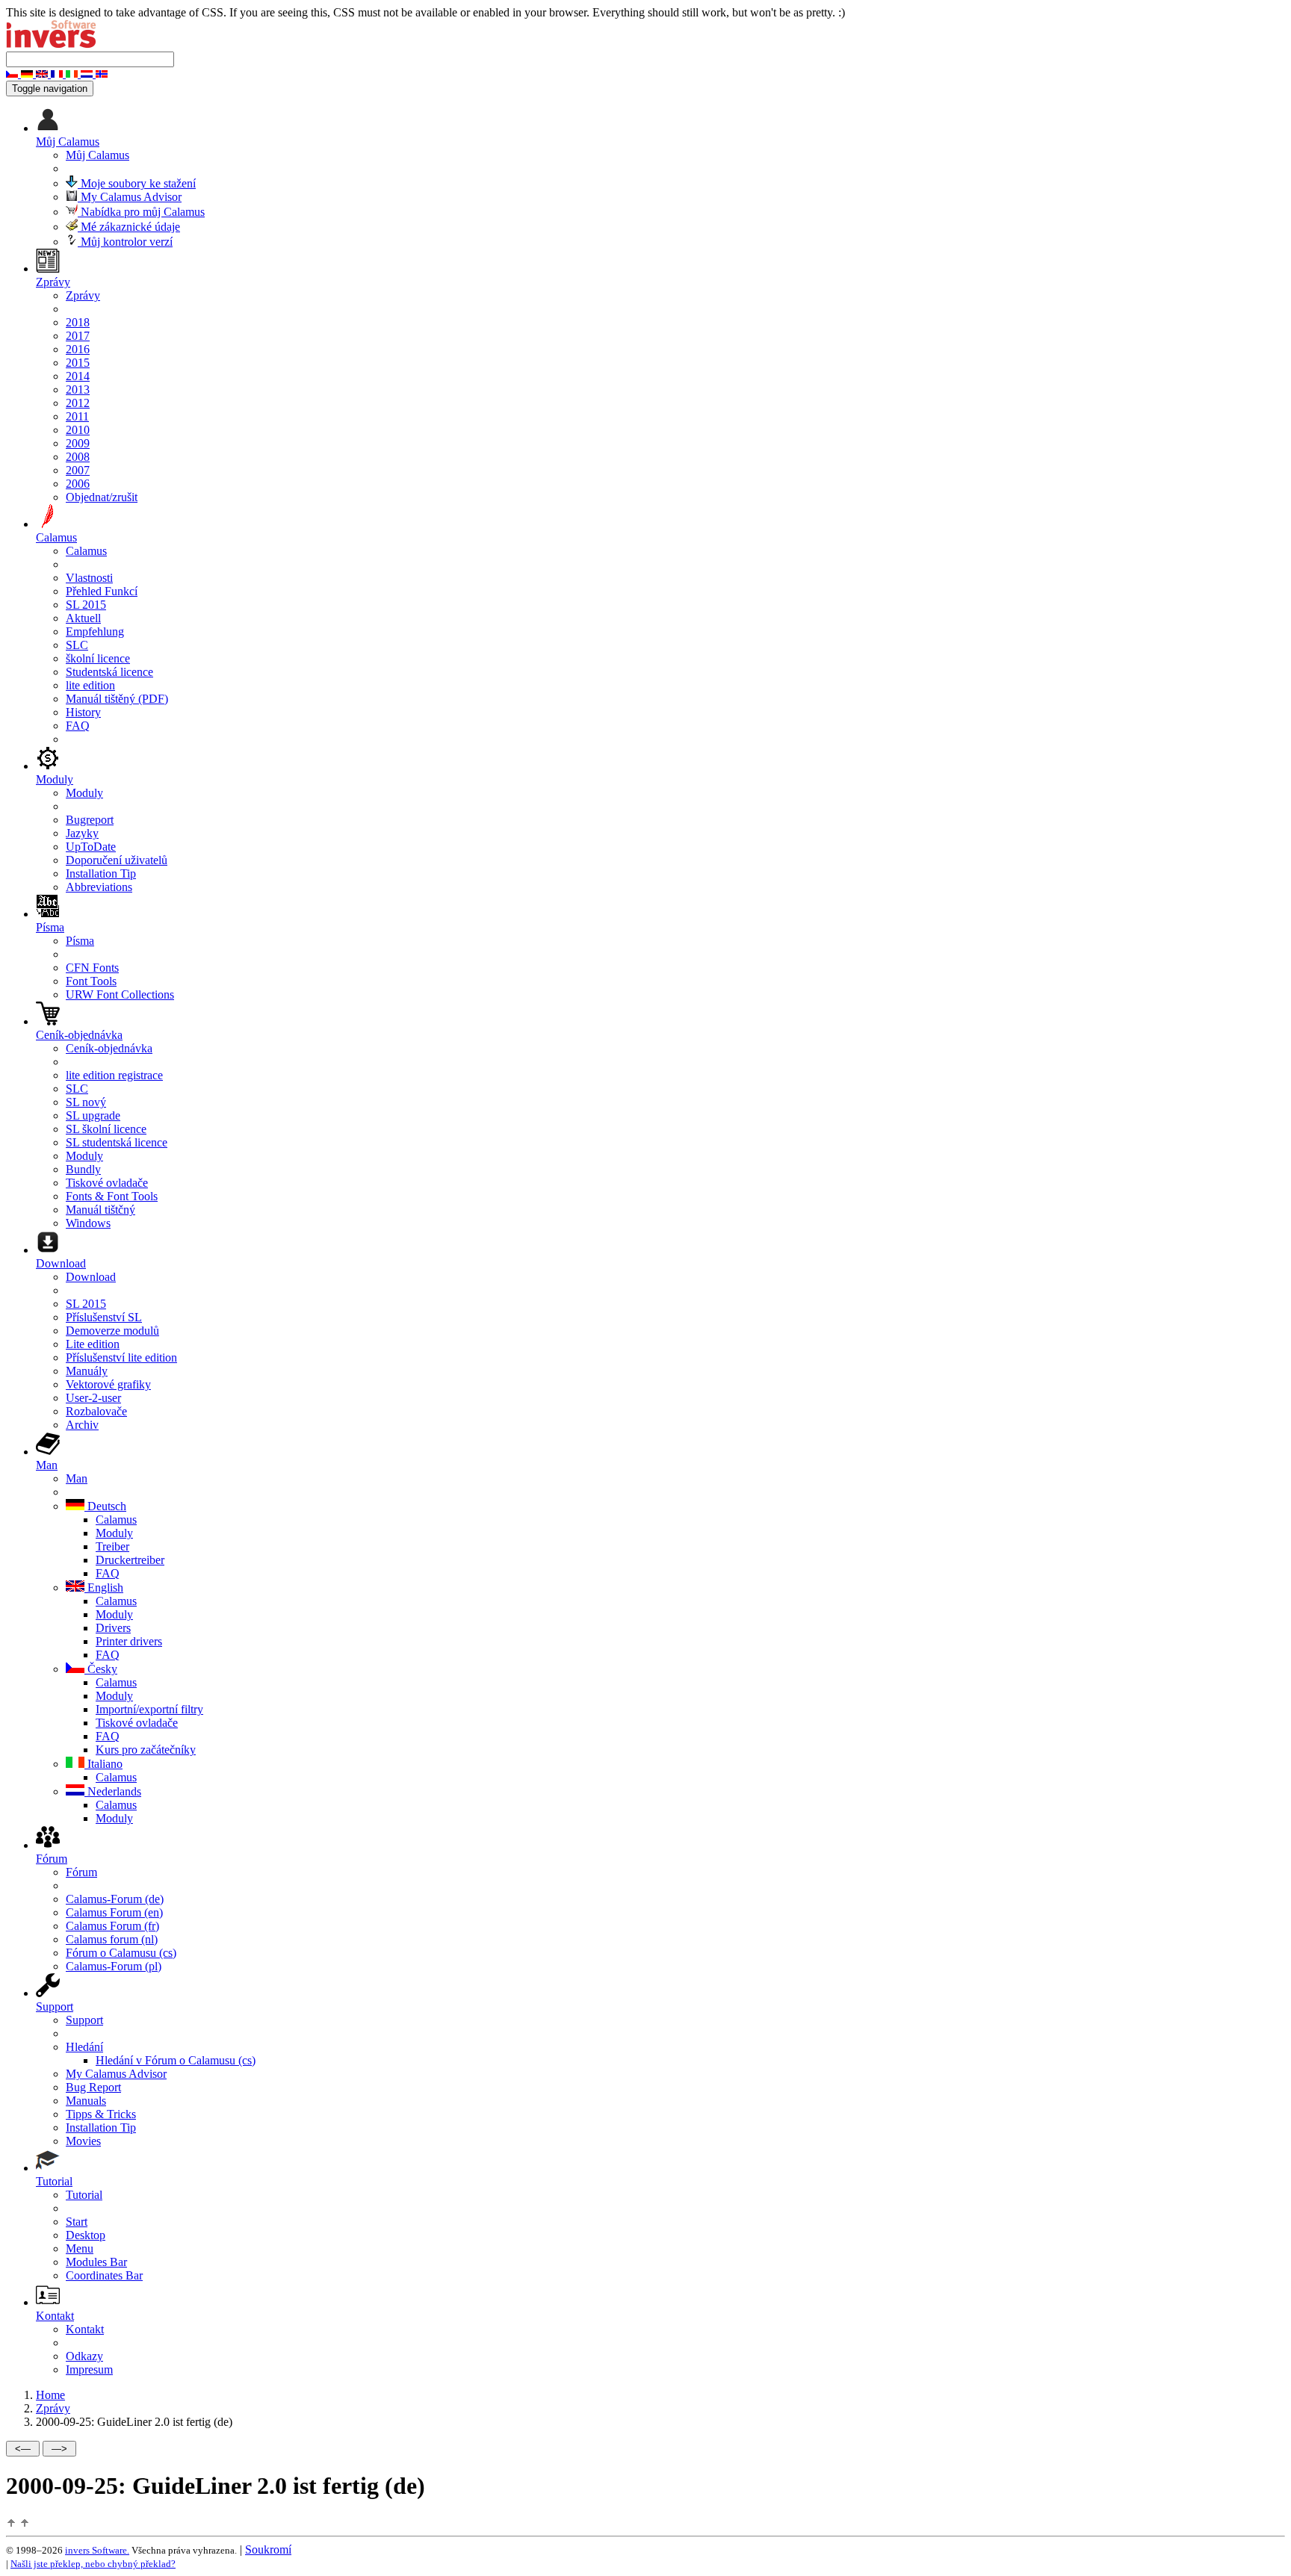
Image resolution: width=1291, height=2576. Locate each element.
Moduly (84, 793)
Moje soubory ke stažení (137, 183)
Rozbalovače (96, 1411)
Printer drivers (129, 1641)
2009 (78, 443)
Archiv (82, 1425)
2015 (78, 363)
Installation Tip (101, 873)
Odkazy (84, 2356)
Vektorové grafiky (108, 1384)
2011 (77, 416)
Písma (80, 941)
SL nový (86, 1102)
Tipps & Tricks (101, 2114)
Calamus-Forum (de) (115, 1899)
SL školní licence (106, 1129)
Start (77, 2222)
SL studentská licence (117, 1142)
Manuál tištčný (100, 1210)
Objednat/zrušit (102, 497)
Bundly (83, 1169)
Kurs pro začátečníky (146, 1750)
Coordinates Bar (104, 2275)
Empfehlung (95, 631)
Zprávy (83, 295)
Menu (80, 2248)
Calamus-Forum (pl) (114, 1966)
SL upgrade (93, 1115)
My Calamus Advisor (130, 197)
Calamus (86, 551)
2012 (78, 403)
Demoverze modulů (112, 1331)
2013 (78, 389)
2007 (78, 470)
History (83, 712)
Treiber (112, 1546)
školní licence (98, 658)
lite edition (90, 685)
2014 (78, 376)
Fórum (81, 1872)
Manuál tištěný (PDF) (117, 699)
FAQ (78, 726)
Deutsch (105, 1506)
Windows (88, 1223)
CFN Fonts (92, 968)
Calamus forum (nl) (112, 1939)
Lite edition (93, 1344)
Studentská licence (109, 672)
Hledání (84, 2047)
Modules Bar (96, 2262)
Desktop (86, 2235)
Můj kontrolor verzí (125, 242)
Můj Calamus (97, 155)
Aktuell (83, 618)
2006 (78, 484)
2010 (78, 430)
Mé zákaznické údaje (129, 227)
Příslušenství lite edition (121, 1357)
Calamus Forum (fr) (112, 1926)
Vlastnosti (89, 578)
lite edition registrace (114, 1075)
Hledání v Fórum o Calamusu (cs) (176, 2060)
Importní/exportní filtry (149, 1709)
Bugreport (90, 820)
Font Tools (91, 981)
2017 (78, 336)
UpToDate (91, 847)
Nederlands (113, 1791)
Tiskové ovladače (107, 1183)
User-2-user (93, 1398)
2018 (78, 322)
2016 (78, 349)
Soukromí (268, 2549)
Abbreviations (99, 887)
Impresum (89, 2369)
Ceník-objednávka (109, 1048)
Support (84, 2020)
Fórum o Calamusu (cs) (121, 1953)
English (104, 1588)
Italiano (103, 1764)
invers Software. (97, 2550)
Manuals (86, 2101)
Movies (83, 2141)
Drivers (113, 1628)
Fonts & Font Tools (112, 1196)
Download (91, 1277)
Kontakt (85, 2329)
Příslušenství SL (104, 1317)
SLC (77, 645)
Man (77, 1478)
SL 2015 (86, 605)
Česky (101, 1669)
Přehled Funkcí (102, 591)
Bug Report (93, 2087)
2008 (78, 457)
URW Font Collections (120, 994)
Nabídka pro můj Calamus (141, 212)
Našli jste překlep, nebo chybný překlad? (93, 2564)
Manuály (87, 1371)
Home (50, 2395)
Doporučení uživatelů (117, 860)
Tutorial (84, 2195)
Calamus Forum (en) (114, 1912)
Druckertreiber (130, 1560)
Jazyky (82, 833)
